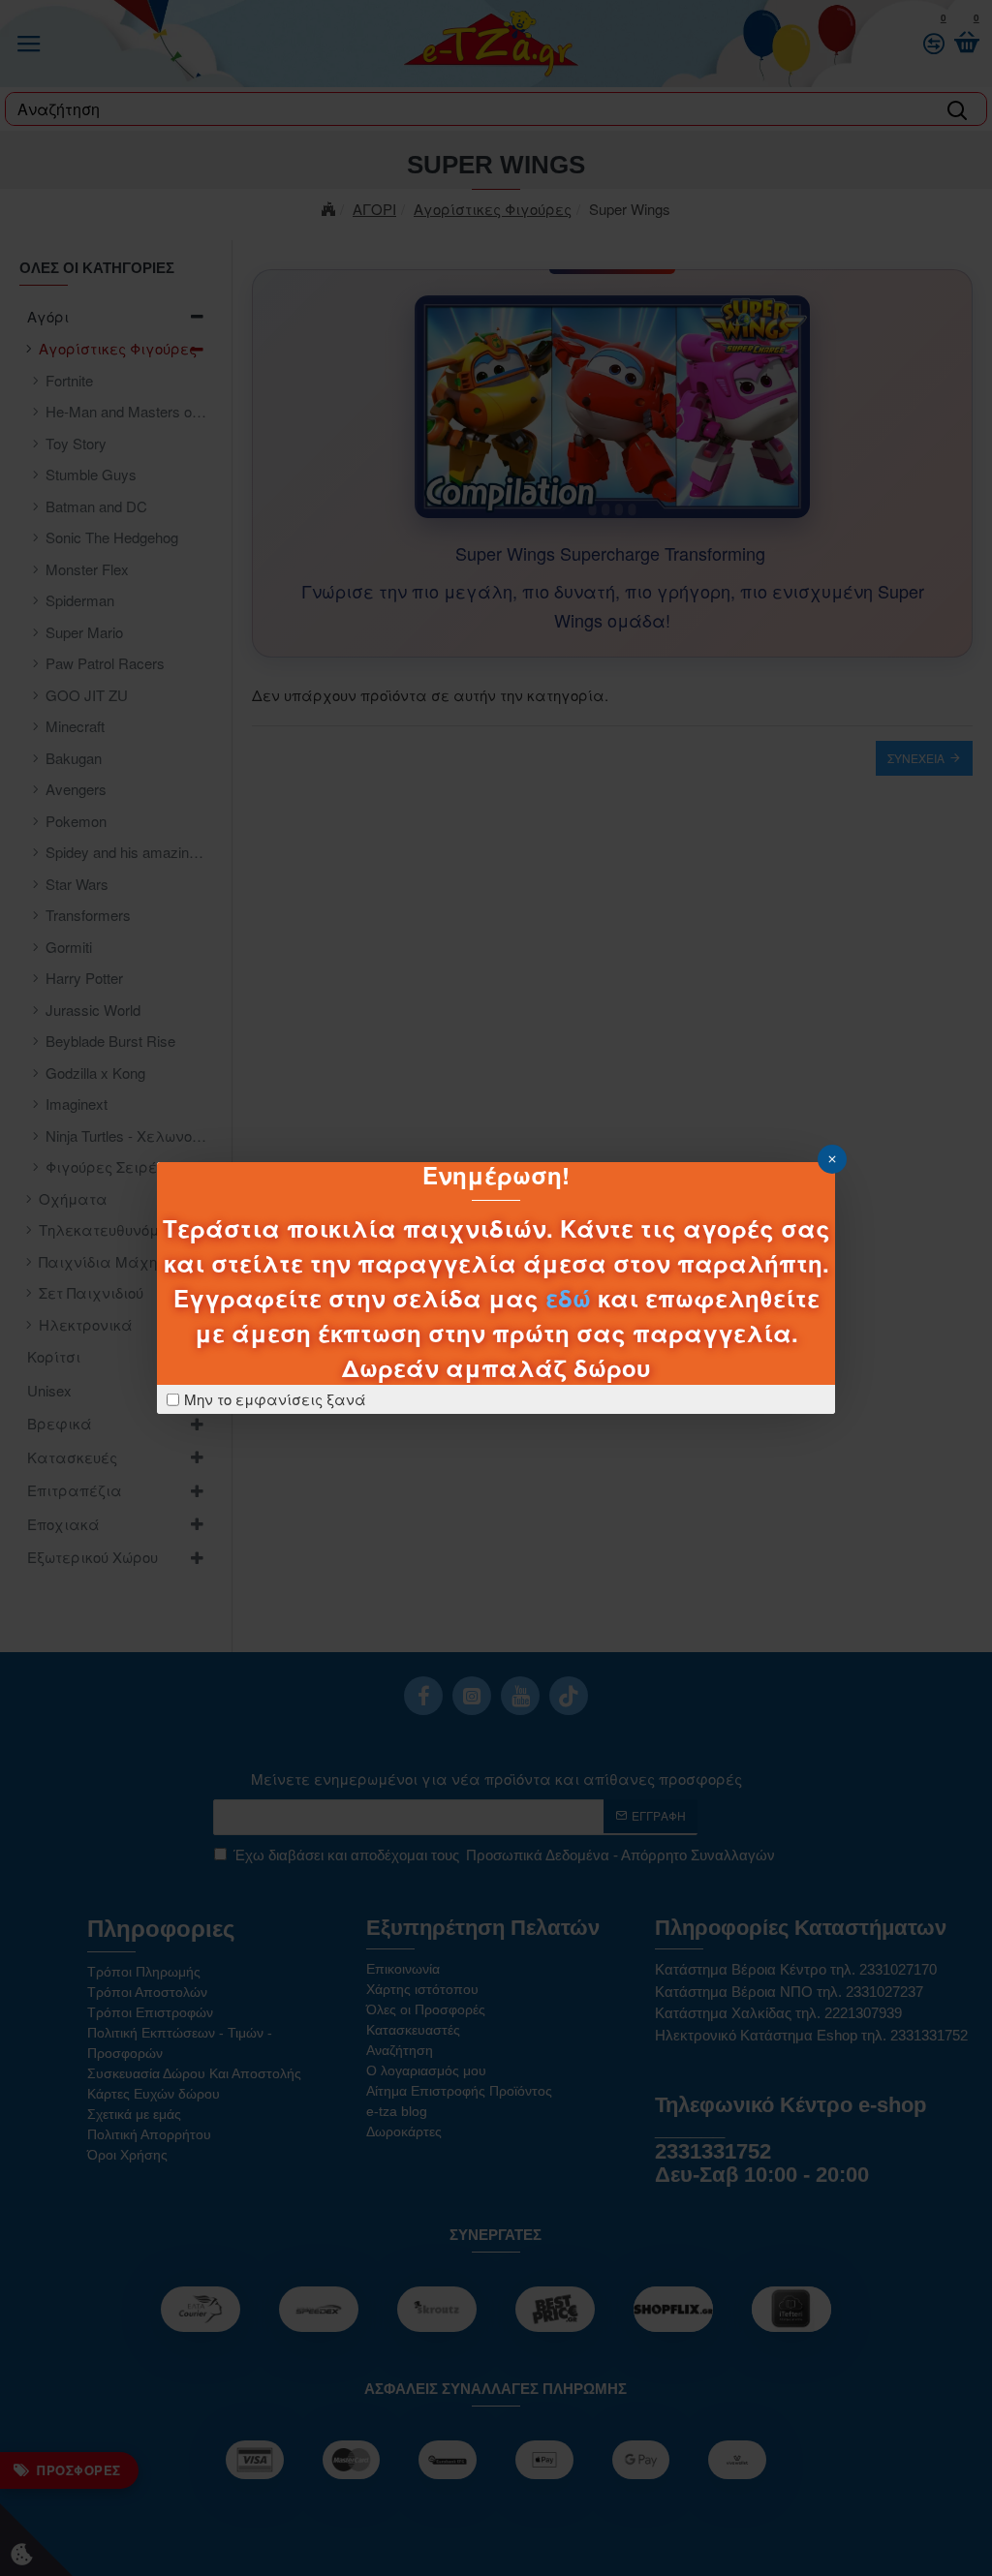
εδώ (568, 1298)
